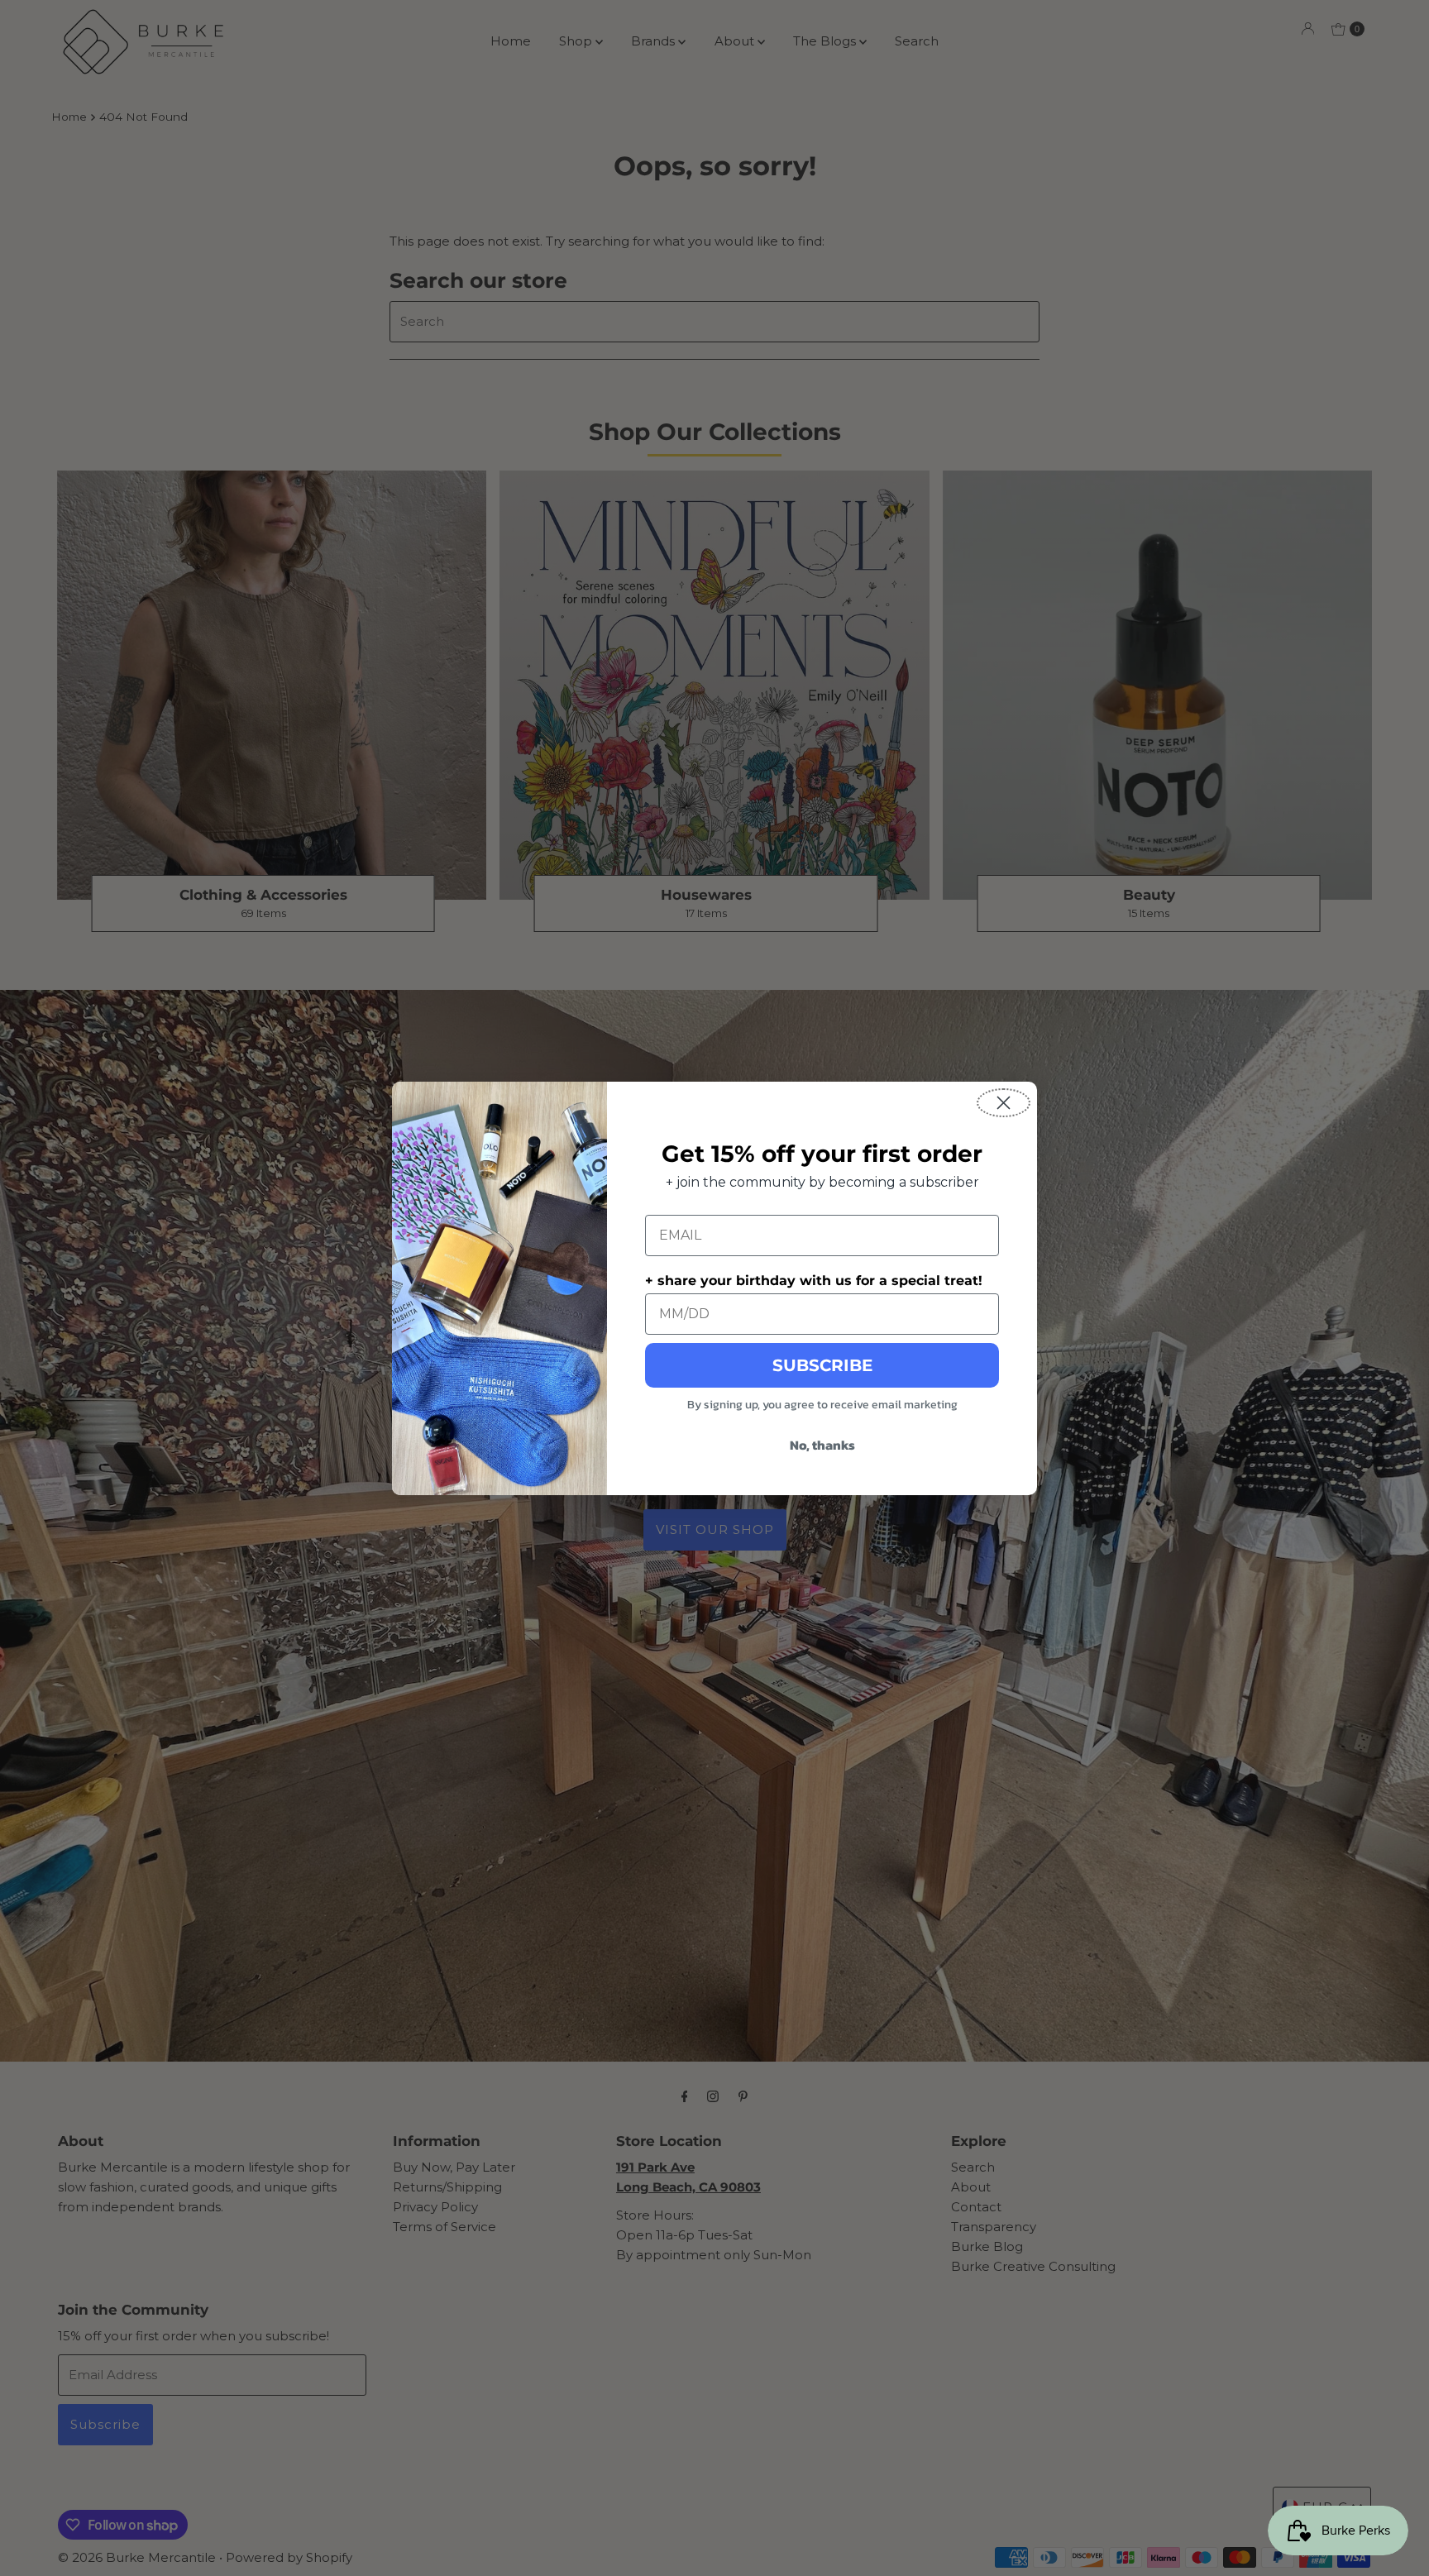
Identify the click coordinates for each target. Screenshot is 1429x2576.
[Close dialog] (1004, 1103)
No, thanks (822, 1445)
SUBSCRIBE (822, 1365)
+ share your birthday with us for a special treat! (814, 1281)
